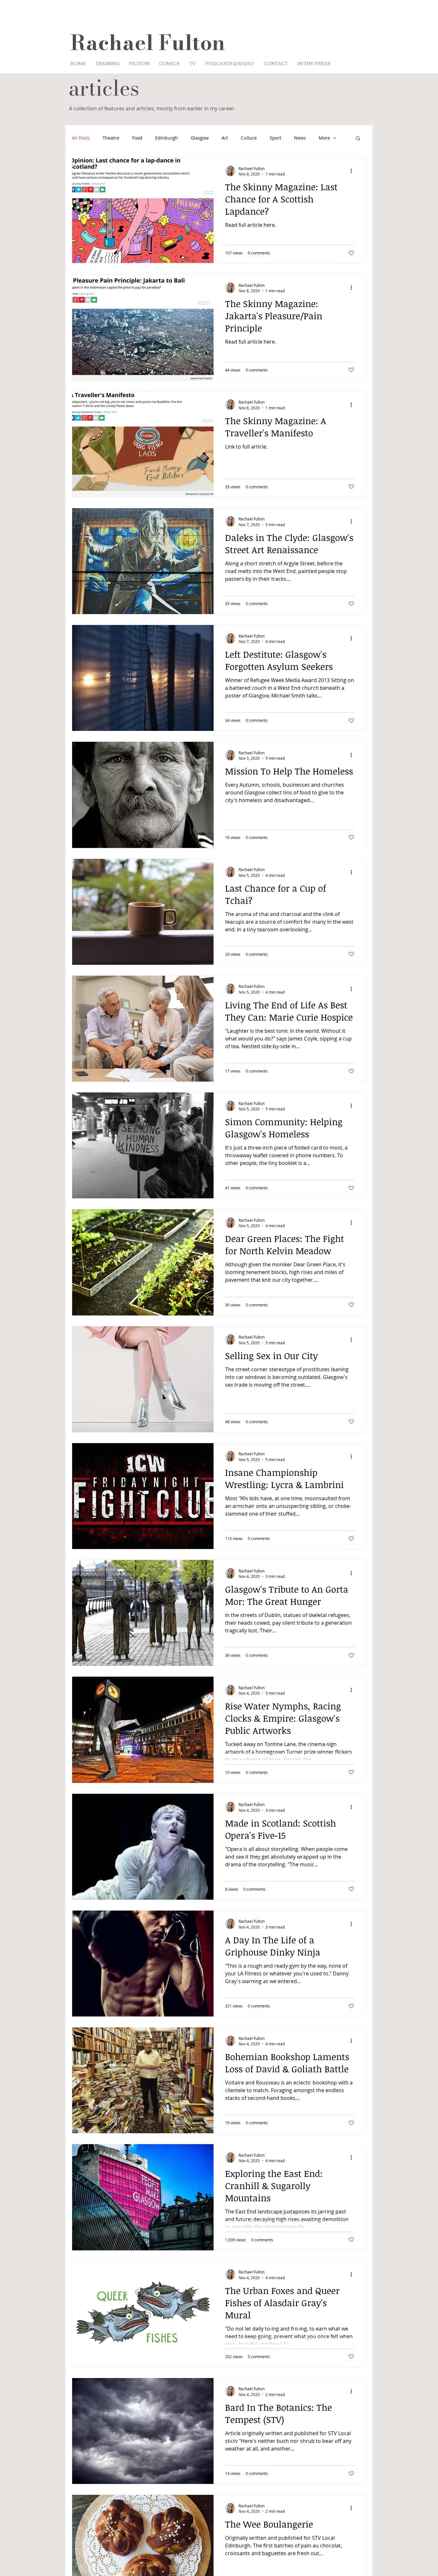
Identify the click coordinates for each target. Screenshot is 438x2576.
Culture (249, 138)
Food (137, 138)
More (324, 138)
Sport (275, 138)
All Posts (81, 138)
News (300, 138)
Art (225, 138)
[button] (358, 139)
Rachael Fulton (148, 43)
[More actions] (353, 171)
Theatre (111, 138)
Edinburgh (167, 138)
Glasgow (200, 138)
